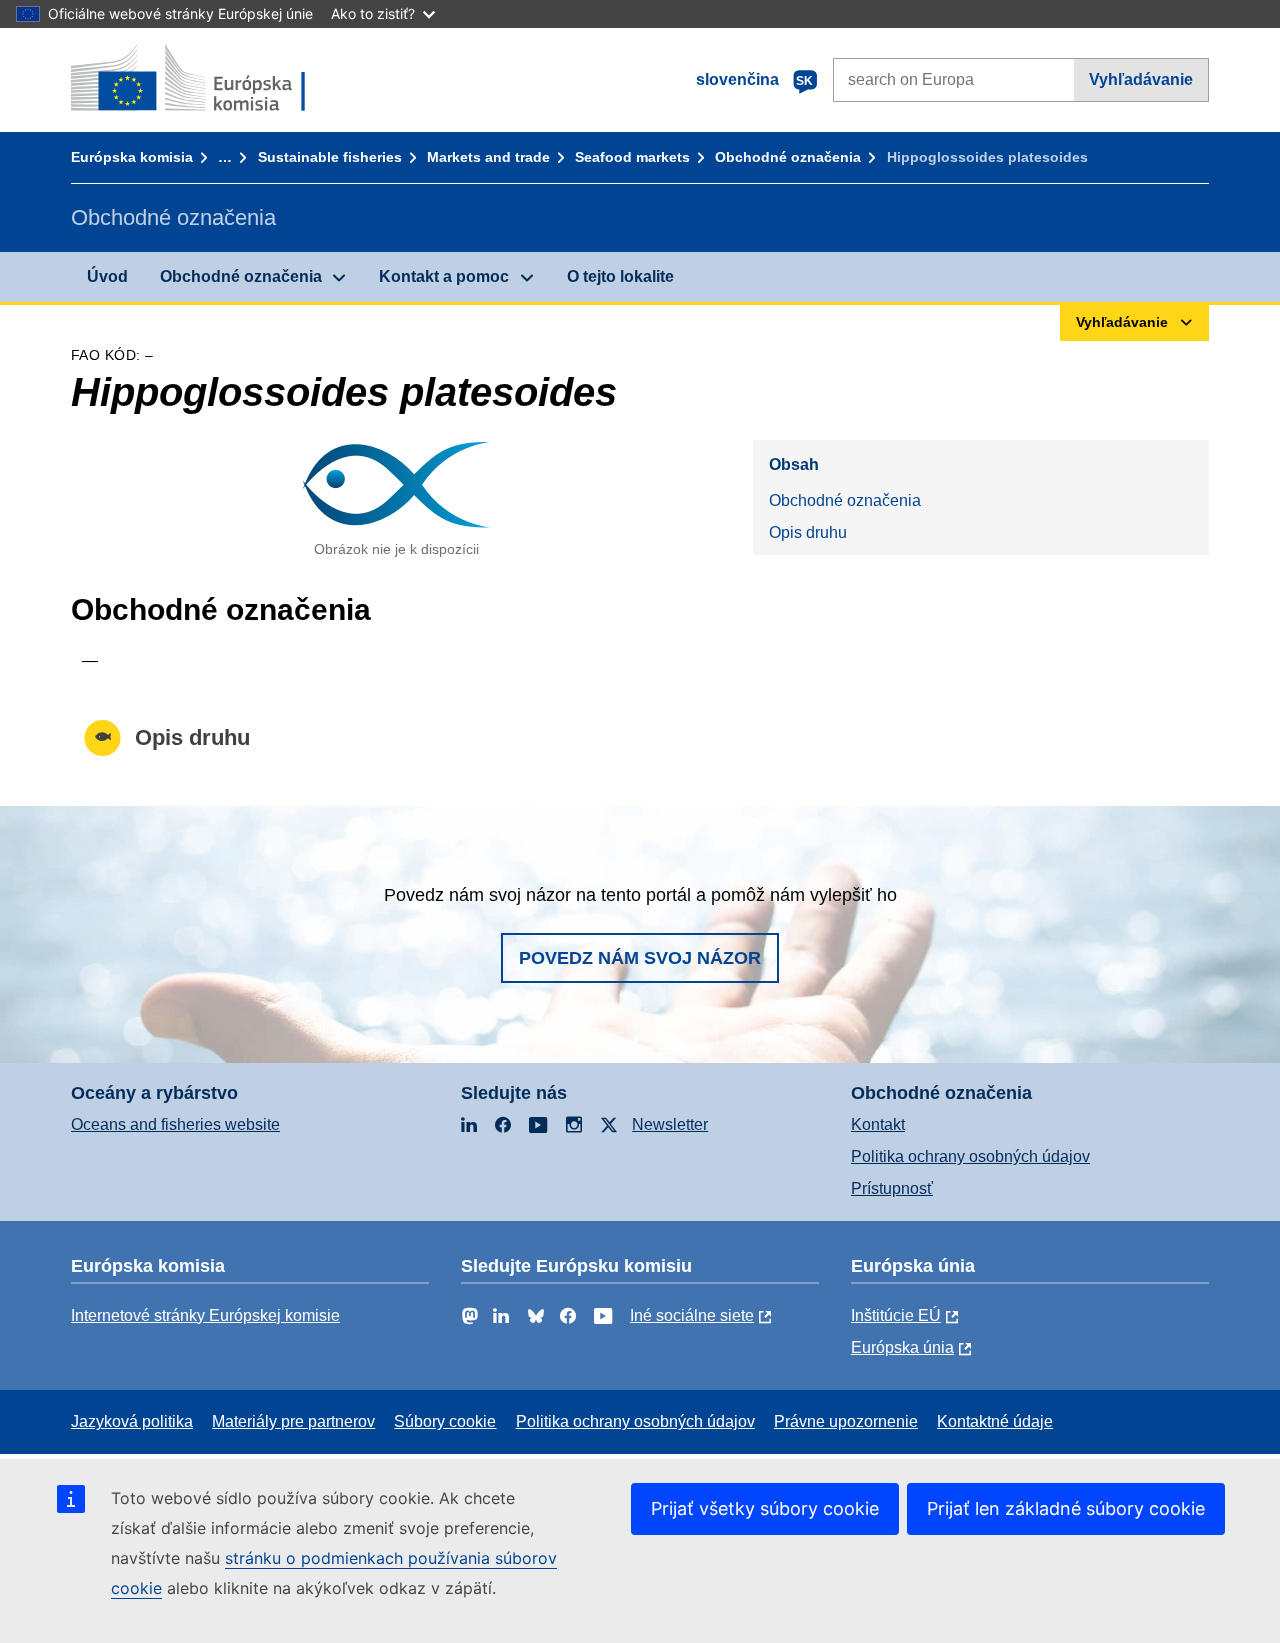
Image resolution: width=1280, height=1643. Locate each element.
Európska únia (902, 1347)
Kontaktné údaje (995, 1421)
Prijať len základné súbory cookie (1066, 1508)
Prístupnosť (892, 1188)
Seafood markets (632, 157)
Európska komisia (132, 157)
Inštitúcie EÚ (896, 1315)
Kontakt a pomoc (444, 276)
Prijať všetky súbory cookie (765, 1508)
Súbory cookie (445, 1421)
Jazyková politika (132, 1421)
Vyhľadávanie (1141, 79)
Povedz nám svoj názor (640, 958)
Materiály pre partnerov (293, 1421)
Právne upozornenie (846, 1421)
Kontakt (878, 1124)
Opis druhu (808, 532)
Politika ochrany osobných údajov (970, 1156)
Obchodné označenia (788, 157)
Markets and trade (488, 157)
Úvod (107, 276)
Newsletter (670, 1124)
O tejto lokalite (620, 276)
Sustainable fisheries (330, 157)
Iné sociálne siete (692, 1315)
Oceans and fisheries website (175, 1124)
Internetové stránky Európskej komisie (205, 1315)
